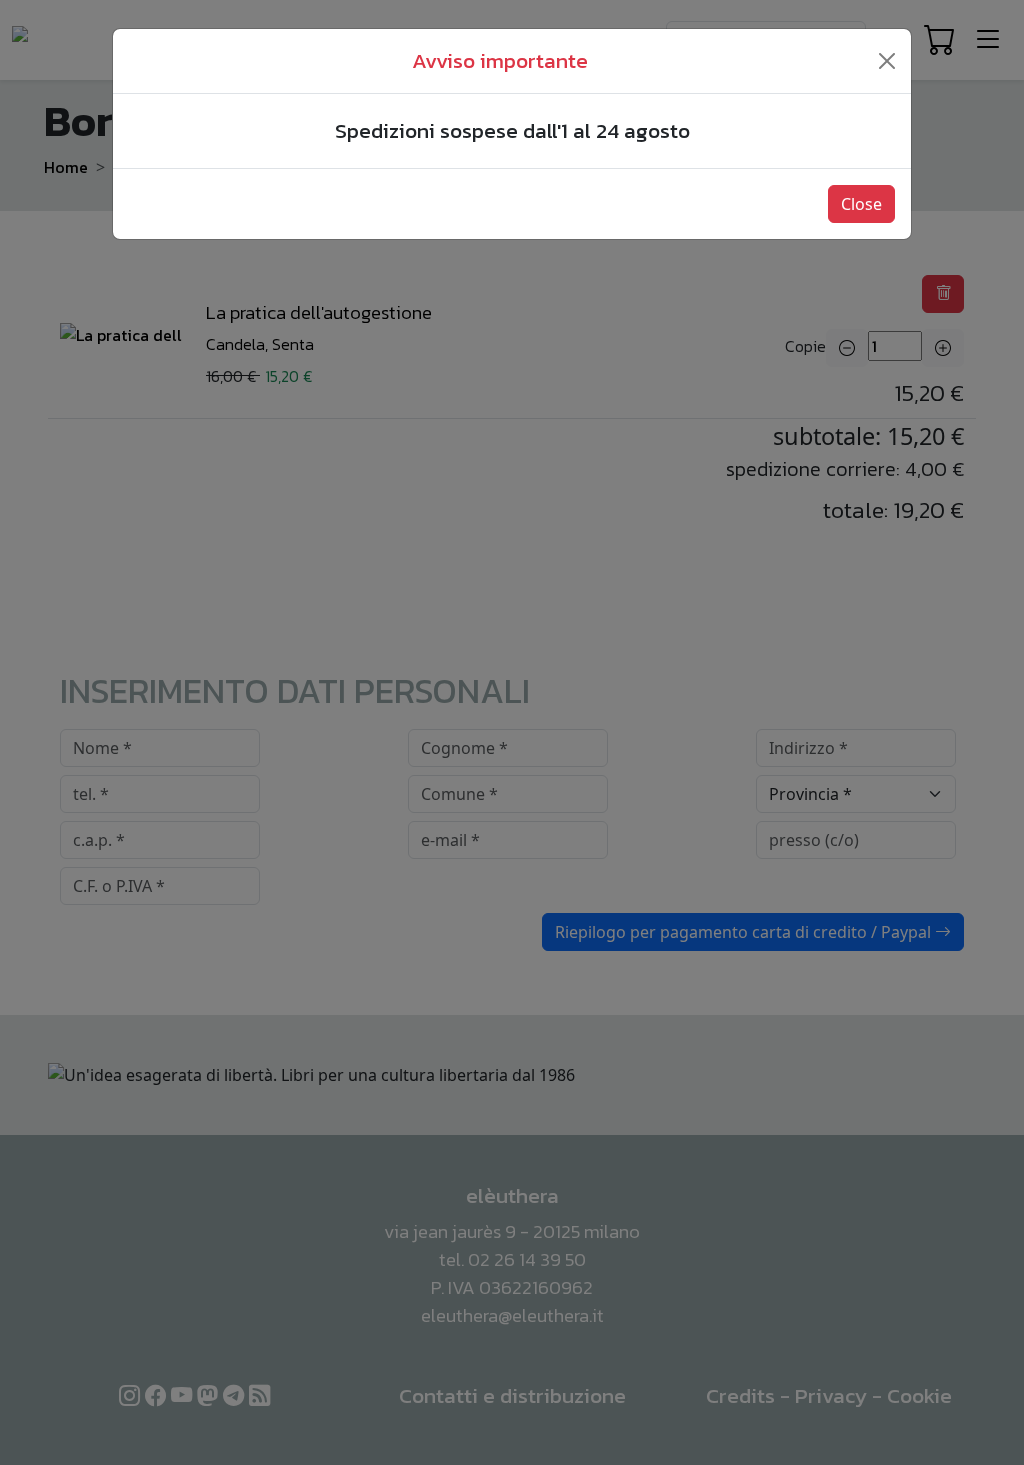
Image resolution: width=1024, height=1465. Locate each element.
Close (861, 204)
